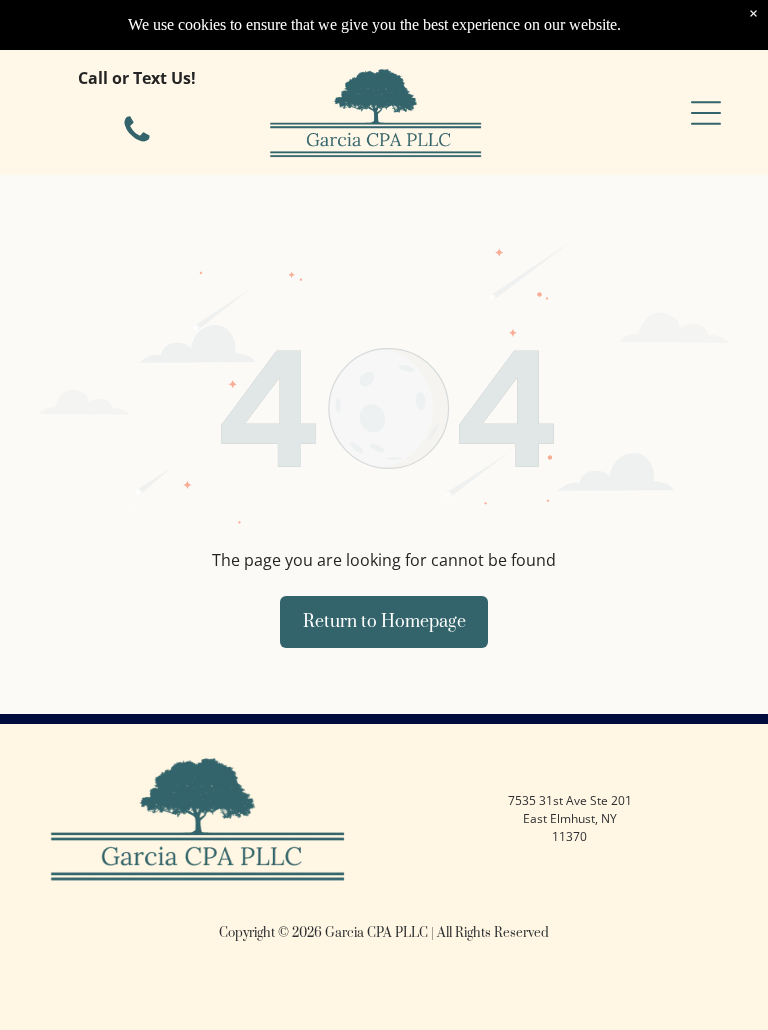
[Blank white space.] (137, 141)
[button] (706, 113)
